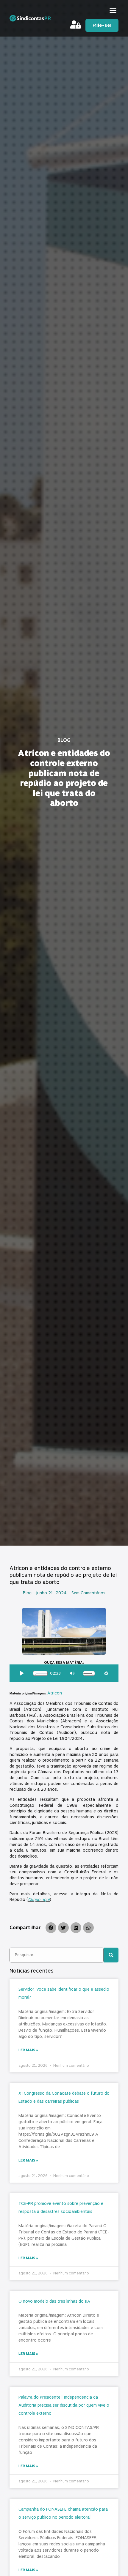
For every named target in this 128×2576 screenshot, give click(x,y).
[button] (113, 10)
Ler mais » (28, 2050)
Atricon (55, 1693)
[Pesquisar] (111, 1955)
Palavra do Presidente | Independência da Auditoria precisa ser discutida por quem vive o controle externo (64, 2405)
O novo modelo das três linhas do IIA (54, 2301)
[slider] (40, 1673)
